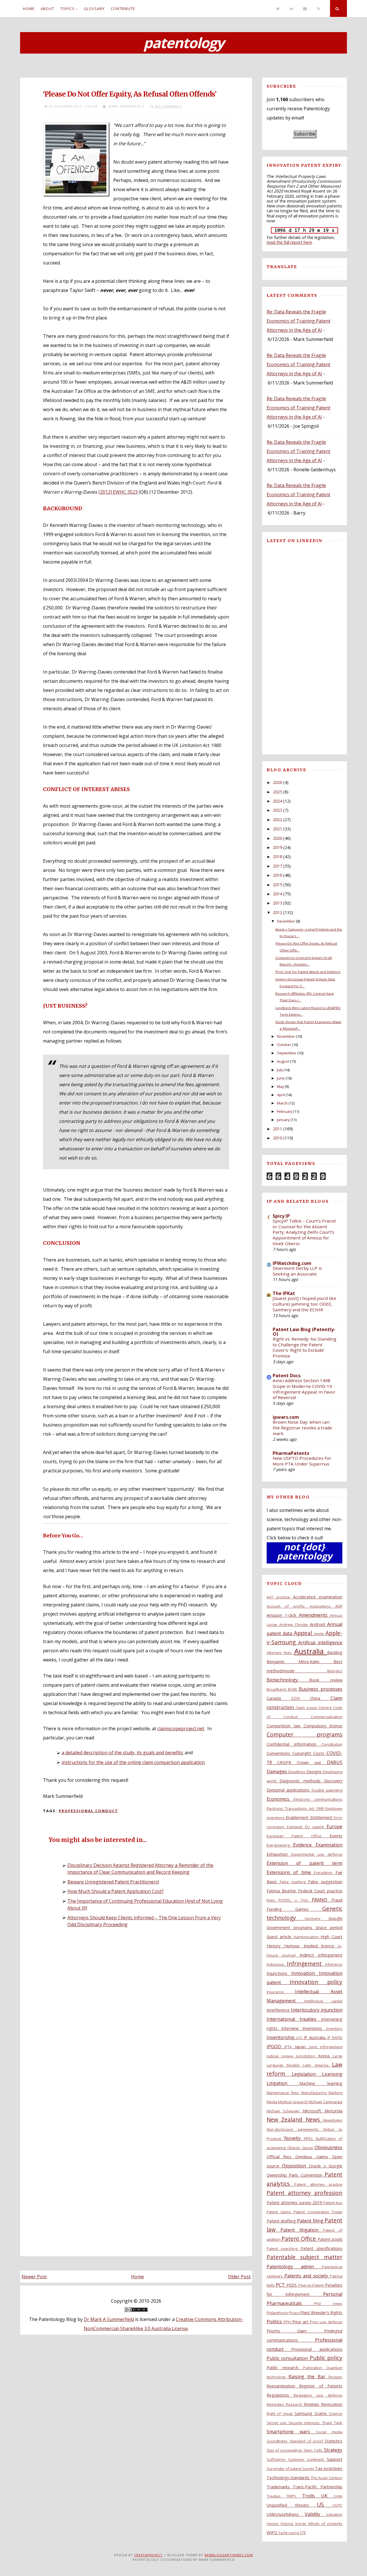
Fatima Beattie (282, 1891)
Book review (326, 1680)
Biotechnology (288, 1680)
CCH (301, 1698)
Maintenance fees (284, 2093)
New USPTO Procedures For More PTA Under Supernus (302, 1461)
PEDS (292, 2285)
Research (295, 2404)
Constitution (332, 1744)
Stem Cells (314, 2450)
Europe (334, 1826)
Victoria (288, 2524)
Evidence (304, 1845)
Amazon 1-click (283, 1615)
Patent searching (284, 2249)
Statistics (334, 2441)
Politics (275, 2322)
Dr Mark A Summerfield (109, 2319)
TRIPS (294, 2496)
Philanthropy (278, 2313)
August (283, 1061)
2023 (278, 810)
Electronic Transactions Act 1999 (296, 1808)
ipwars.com (286, 1417)
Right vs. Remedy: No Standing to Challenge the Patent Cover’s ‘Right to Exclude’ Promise (304, 1347)
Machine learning (321, 2083)
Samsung (304, 2413)
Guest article (280, 1937)
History (276, 1946)
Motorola (333, 2111)
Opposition (295, 2166)
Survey (309, 2469)
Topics (67, 9)
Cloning (326, 1708)
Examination (329, 1845)
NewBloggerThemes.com (229, 2555)
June (281, 1078)
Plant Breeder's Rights (321, 2313)
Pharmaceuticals (290, 2303)
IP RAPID (335, 2038)
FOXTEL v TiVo (295, 1900)
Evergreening (280, 1845)
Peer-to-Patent (312, 2285)
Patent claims (280, 2212)
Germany (317, 1918)
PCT (281, 2285)
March (282, 1103)
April (281, 1095)
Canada (279, 1698)
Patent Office (300, 2239)
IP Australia (316, 2038)
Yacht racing (289, 2533)
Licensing (332, 2074)
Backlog (335, 1652)
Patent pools (330, 2239)
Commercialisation (327, 1717)
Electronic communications (318, 1799)
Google (335, 1918)
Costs (320, 1753)
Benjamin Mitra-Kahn (300, 1662)
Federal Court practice (320, 1891)
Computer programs (304, 1734)
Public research (285, 2368)
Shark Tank (332, 2423)
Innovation (305, 1973)
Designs (315, 1772)
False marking (294, 1882)
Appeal (304, 1633)
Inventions (314, 2028)
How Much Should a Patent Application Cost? (116, 1891)
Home (29, 9)
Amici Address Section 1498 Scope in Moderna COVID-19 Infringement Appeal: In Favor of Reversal (304, 1389)
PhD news (328, 2304)
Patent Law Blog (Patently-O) (304, 1332)
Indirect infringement (321, 1955)
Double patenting (327, 1790)
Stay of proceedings (285, 2450)
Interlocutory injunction (317, 2010)
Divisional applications (289, 1790)
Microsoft (314, 2111)
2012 (278, 912)
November (286, 1036)
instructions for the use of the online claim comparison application (133, 1762)
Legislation (307, 2074)
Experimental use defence (317, 1854)
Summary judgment (308, 2459)
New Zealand (286, 2119)
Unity (338, 2496)
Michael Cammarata (326, 2102)
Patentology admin (294, 2267)
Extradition (325, 1873)
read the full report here (289, 242)
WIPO (273, 2533)
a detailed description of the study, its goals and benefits (122, 1753)
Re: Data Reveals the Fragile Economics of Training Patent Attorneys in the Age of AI (298, 321)
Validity (316, 2514)
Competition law (285, 1726)
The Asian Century (327, 2478)
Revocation (332, 2404)
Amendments (315, 1615)
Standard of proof (307, 2441)
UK (327, 2496)
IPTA (290, 2047)
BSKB (293, 1689)
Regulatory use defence (318, 2395)
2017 (278, 866)
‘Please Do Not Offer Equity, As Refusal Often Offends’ (130, 94)
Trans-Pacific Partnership (318, 2487)
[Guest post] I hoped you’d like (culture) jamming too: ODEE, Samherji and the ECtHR (304, 1304)
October (284, 1045)
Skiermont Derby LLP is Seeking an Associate (297, 1271)
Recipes (335, 2377)
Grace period (329, 1927)
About (47, 9)
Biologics (335, 1671)
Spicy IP (281, 1216)
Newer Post (34, 2277)
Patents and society (307, 2276)
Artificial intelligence (320, 1643)
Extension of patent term (304, 1863)
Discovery (333, 1781)
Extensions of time (290, 1872)
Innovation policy (316, 1982)
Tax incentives (329, 2468)
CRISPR (287, 1762)
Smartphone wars (291, 2432)
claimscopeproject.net (181, 1729)
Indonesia (277, 1964)
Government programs (291, 1927)
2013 (278, 903)
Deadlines (297, 1772)
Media (273, 2102)
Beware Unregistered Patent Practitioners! (113, 1882)
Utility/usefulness (286, 2514)
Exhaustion (279, 1854)
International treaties (294, 2019)
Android (319, 1624)
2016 (278, 875)
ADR (339, 1606)
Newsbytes (333, 2120)
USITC (337, 2505)
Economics (280, 1799)
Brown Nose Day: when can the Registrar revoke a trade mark (302, 1428)
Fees (273, 1900)
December (286, 921)
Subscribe (304, 134)
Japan (302, 2047)
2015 (278, 885)
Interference (279, 2010)
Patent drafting (282, 2221)
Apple (320, 1634)
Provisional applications (317, 2349)
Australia (311, 1651)
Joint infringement (326, 2047)
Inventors (334, 2028)
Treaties (277, 2496)
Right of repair (281, 2414)
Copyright (303, 1753)
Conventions (280, 1753)
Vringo (302, 2524)
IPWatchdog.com (292, 1263)
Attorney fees (280, 1653)
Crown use (312, 1762)
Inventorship (281, 2037)
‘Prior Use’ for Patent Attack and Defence (308, 972)
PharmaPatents (291, 1453)
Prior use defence (326, 2322)
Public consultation (288, 2358)
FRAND (322, 1900)
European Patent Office (298, 1836)
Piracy (295, 2313)
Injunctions (279, 1973)
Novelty (294, 2138)
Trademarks (280, 2487)
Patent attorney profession (304, 2193)
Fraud (337, 1900)
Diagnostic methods (302, 1781)
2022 (278, 820)
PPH (288, 2322)
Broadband (277, 1689)
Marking (335, 2093)
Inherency (334, 1964)
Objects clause (301, 2148)
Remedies (276, 2404)
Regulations (280, 2395)
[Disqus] (136, 2012)
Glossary (94, 9)
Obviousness (328, 2147)
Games (309, 1909)
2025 (278, 792)
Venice (274, 2524)
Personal (333, 2294)
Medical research (293, 2102)
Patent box (333, 2203)
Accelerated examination (318, 1597)
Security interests (305, 2423)
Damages (277, 1771)
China (320, 1698)
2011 (278, 1129)
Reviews (313, 2404)
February (285, 1111)
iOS (300, 2038)
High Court (331, 1937)
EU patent (316, 1827)
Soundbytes (278, 2441)
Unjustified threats (292, 2505)
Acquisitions (322, 1606)
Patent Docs (287, 1376)
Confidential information (294, 1744)
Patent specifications (321, 2248)
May (280, 1086)
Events (336, 1836)
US (325, 2505)
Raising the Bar (309, 2377)
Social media (329, 2432)
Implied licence (321, 1946)
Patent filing (311, 2221)
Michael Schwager (285, 2111)
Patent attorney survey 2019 (295, 2203)
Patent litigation (302, 2230)
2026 (278, 782)
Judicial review (281, 2056)
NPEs (310, 2139)
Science (336, 2414)
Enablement (298, 1817)
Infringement (306, 1964)
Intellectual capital (323, 2001)
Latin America (318, 2065)
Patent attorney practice (318, 2184)
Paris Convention (307, 2175)
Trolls (312, 2496)
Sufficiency (278, 2459)
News (314, 2119)
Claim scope (307, 1708)
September (287, 1053)
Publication (315, 2368)
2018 (278, 857)
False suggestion (325, 1882)
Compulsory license (323, 1726)
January (283, 1120)
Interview (292, 2028)
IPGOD (276, 2047)
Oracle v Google (326, 2166)
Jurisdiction (307, 2056)
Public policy (326, 2358)
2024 (278, 801)
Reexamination (283, 2386)
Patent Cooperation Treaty (318, 2212)
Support (335, 2459)
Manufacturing (315, 2093)
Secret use (278, 2423)
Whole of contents (325, 2524)
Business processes (321, 1689)
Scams (322, 2413)
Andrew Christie (295, 1625)
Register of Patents (321, 2386)
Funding (281, 1909)
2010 (278, 1138)
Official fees (281, 2157)
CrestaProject (148, 2555)
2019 (278, 847)
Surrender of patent (285, 2469)
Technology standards (289, 2478)
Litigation (283, 2083)
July (280, 1070)
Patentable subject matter (304, 2257)
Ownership (278, 2175)
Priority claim (295, 2331)
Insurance (281, 1992)
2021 (278, 829)
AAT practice (280, 1597)
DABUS (335, 1762)
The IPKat (284, 1293)
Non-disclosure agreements (295, 2129)
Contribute (123, 9)
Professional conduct (88, 1811)
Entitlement (322, 1817)
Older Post (239, 2277)
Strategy (333, 2450)
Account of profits (288, 1606)
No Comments (168, 106)
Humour (294, 1946)
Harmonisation (307, 1937)
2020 (278, 838)
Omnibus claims (314, 2157)
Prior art (301, 2322)
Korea (326, 2056)
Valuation (334, 2514)
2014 (278, 894)
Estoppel (296, 1827)
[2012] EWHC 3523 (118, 492)
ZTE (303, 2533)
